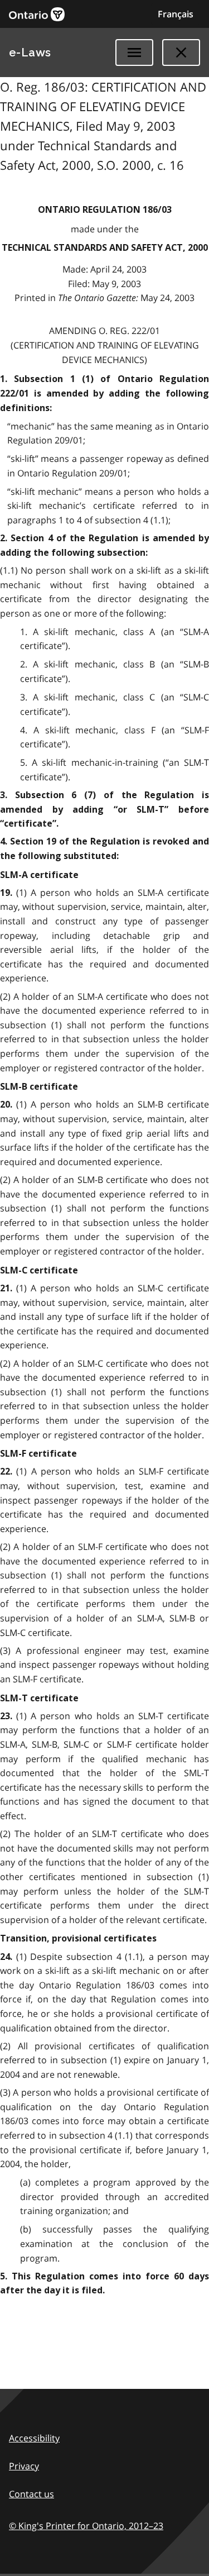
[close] (181, 53)
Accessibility (34, 2438)
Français (176, 14)
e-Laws (30, 53)
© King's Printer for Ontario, (86, 2526)
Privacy (24, 2466)
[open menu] (134, 53)
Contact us (31, 2494)
